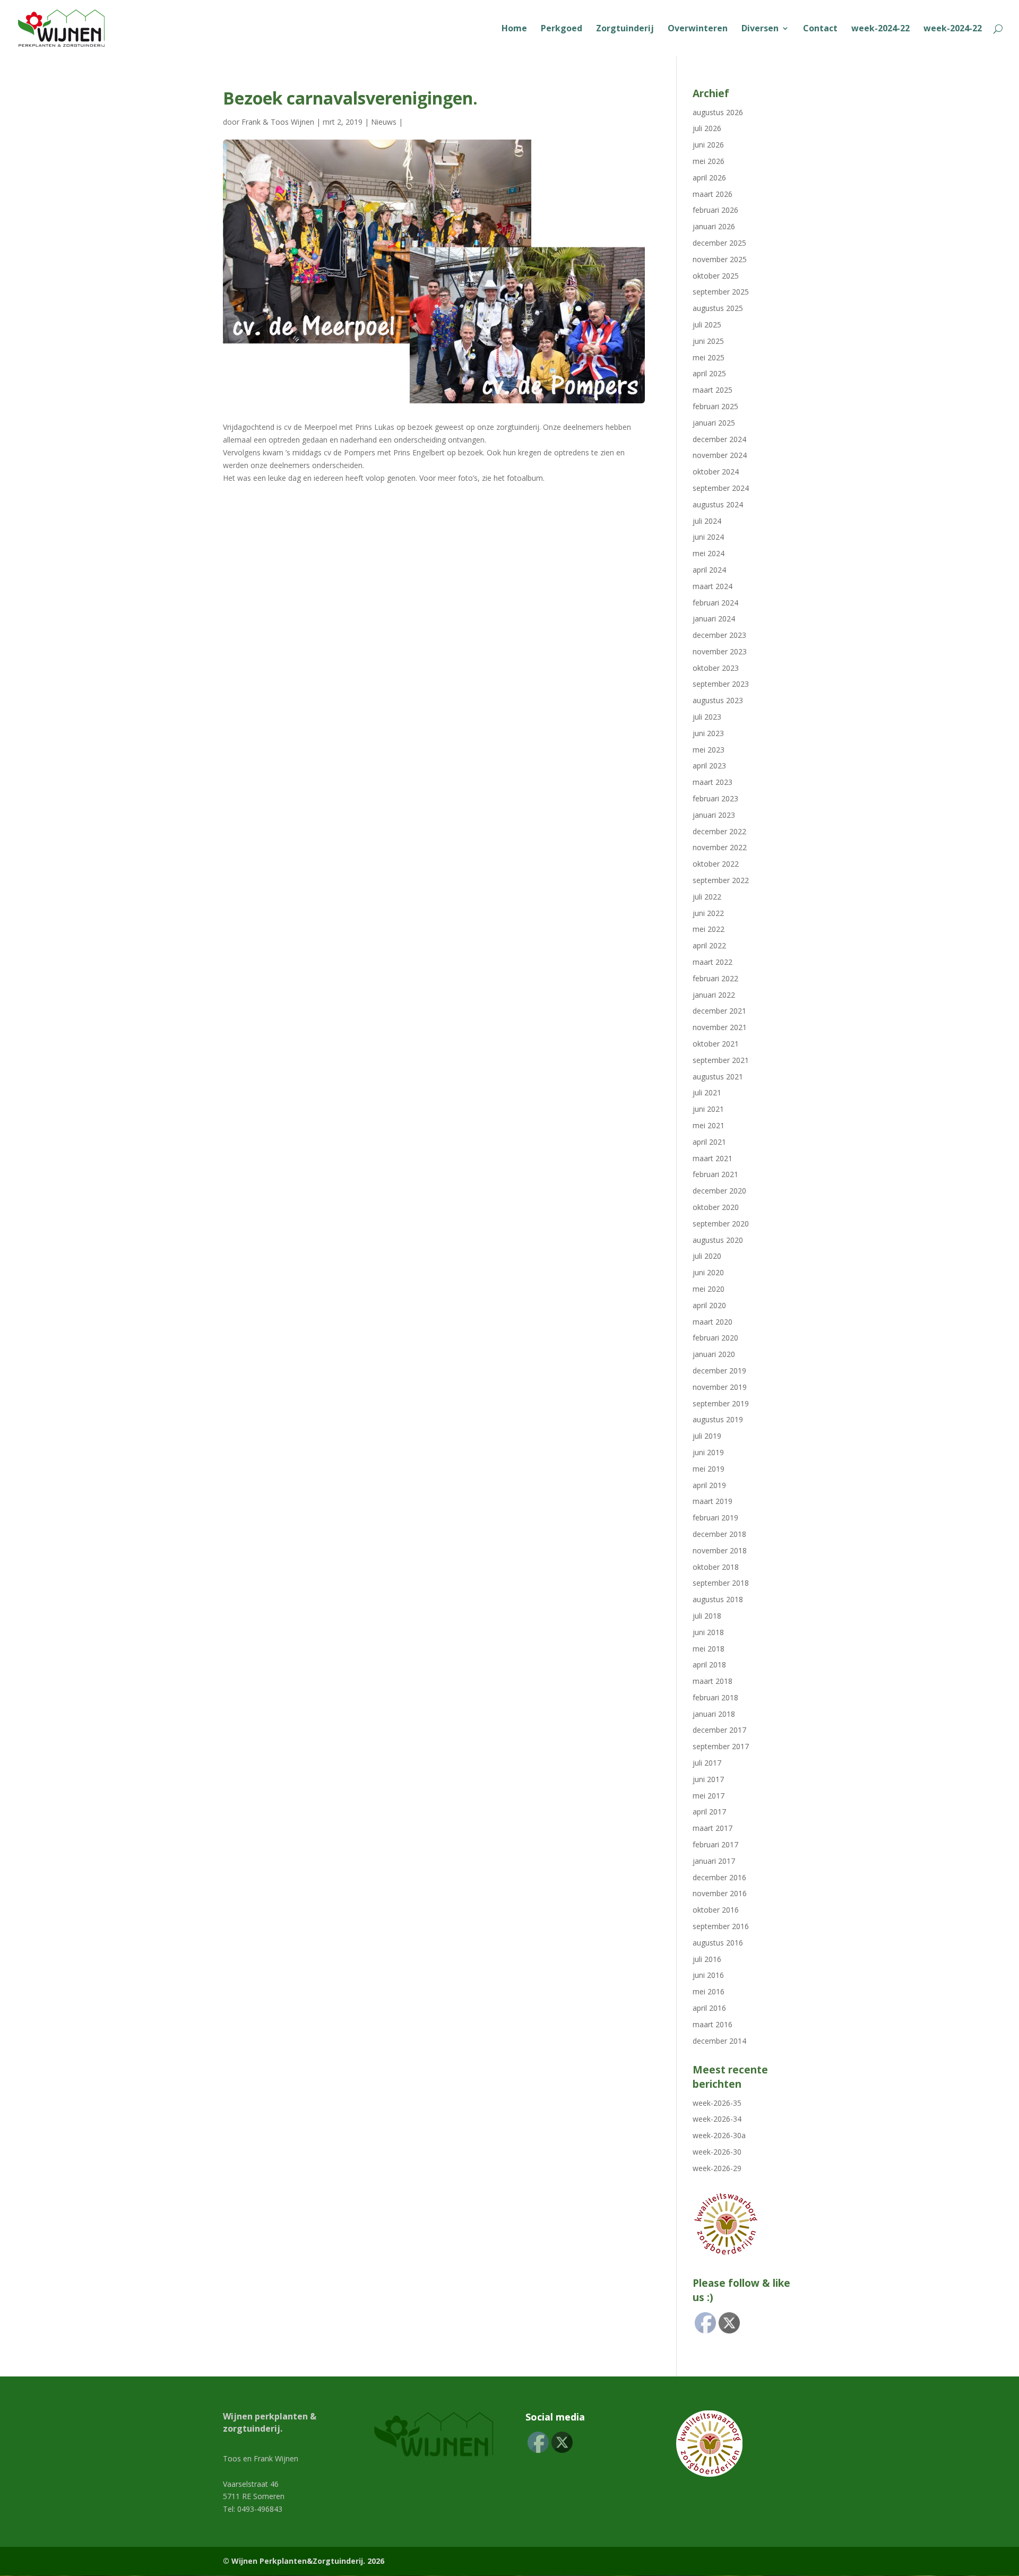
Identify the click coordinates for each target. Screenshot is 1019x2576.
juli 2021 (707, 1092)
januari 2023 (714, 815)
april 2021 (709, 1142)
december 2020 (719, 1191)
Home (514, 29)
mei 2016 (709, 1991)
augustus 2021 (718, 1077)
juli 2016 (707, 1959)
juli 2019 (707, 1436)
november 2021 (720, 1027)
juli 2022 (707, 897)
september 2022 (721, 880)
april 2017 (709, 1812)
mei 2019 (709, 1469)
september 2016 (721, 1926)
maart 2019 (713, 1501)
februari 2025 (715, 406)
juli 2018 (707, 1616)
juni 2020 (708, 1272)
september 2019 (721, 1403)
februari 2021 (715, 1174)
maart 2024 (713, 586)
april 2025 (709, 373)
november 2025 (720, 259)
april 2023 (709, 766)
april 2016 (709, 2008)
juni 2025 (708, 341)
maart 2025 (713, 390)
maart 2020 (713, 1322)
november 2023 (720, 651)
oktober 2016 (716, 1910)
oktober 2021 (716, 1044)
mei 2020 (709, 1289)
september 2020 (721, 1224)
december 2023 (719, 635)
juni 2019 (708, 1452)
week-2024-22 (880, 29)
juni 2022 (708, 913)
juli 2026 (707, 128)
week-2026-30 (717, 2152)
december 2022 (719, 831)
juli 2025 (707, 325)
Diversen (760, 29)
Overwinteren (698, 29)
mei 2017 (709, 1796)
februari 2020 (715, 1338)
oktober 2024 (716, 472)
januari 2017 (714, 1861)
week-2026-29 (717, 2168)
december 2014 (719, 2041)
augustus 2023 (718, 700)
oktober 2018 (716, 1567)
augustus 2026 (718, 112)
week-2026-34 (717, 2119)
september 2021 (721, 1060)
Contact (820, 29)
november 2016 (720, 1893)
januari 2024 (714, 619)
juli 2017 (707, 1763)
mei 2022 (709, 929)
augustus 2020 (718, 1240)
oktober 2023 (716, 668)
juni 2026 (708, 145)
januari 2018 (714, 1714)
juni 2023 (708, 733)
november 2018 (720, 1550)
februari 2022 (715, 978)
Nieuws (384, 122)
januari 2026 (714, 226)
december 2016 (719, 1877)
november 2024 (720, 455)
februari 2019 (715, 1518)
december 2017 (719, 1730)
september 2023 (721, 684)
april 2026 (709, 178)
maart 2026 (713, 194)
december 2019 (719, 1371)
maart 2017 (713, 1828)
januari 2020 (714, 1354)
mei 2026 (709, 161)
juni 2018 (708, 1632)
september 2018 (721, 1583)
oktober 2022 (716, 864)
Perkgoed (562, 29)
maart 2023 (713, 782)
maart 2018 (713, 1681)
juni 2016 (708, 1975)
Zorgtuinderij (625, 29)
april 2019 (709, 1485)
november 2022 (720, 847)
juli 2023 (707, 717)
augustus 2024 (718, 504)
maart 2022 (713, 962)
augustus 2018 (718, 1599)
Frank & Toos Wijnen (278, 122)
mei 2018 (709, 1649)
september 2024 (721, 488)
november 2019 (720, 1387)
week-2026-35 (717, 2103)
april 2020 (709, 1305)
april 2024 (709, 570)
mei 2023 (709, 750)
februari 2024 (715, 603)
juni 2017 (708, 1779)
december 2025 (719, 243)
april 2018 (709, 1665)
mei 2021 (709, 1125)
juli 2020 (707, 1256)
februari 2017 (715, 1844)
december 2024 (719, 439)
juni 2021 (708, 1109)
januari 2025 (714, 423)
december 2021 (719, 1011)
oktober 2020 (716, 1207)
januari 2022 (714, 995)
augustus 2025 (718, 308)
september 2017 (721, 1746)
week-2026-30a (719, 2135)
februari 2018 (715, 1697)
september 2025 (721, 292)
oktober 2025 (716, 276)
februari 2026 (715, 210)
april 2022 (709, 945)
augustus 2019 (718, 1419)
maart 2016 (713, 2024)
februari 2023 (715, 798)
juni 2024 (708, 537)
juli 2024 (707, 521)
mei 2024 (709, 553)
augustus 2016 (718, 1943)
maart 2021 (713, 1158)
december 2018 (719, 1534)
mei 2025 (709, 357)
